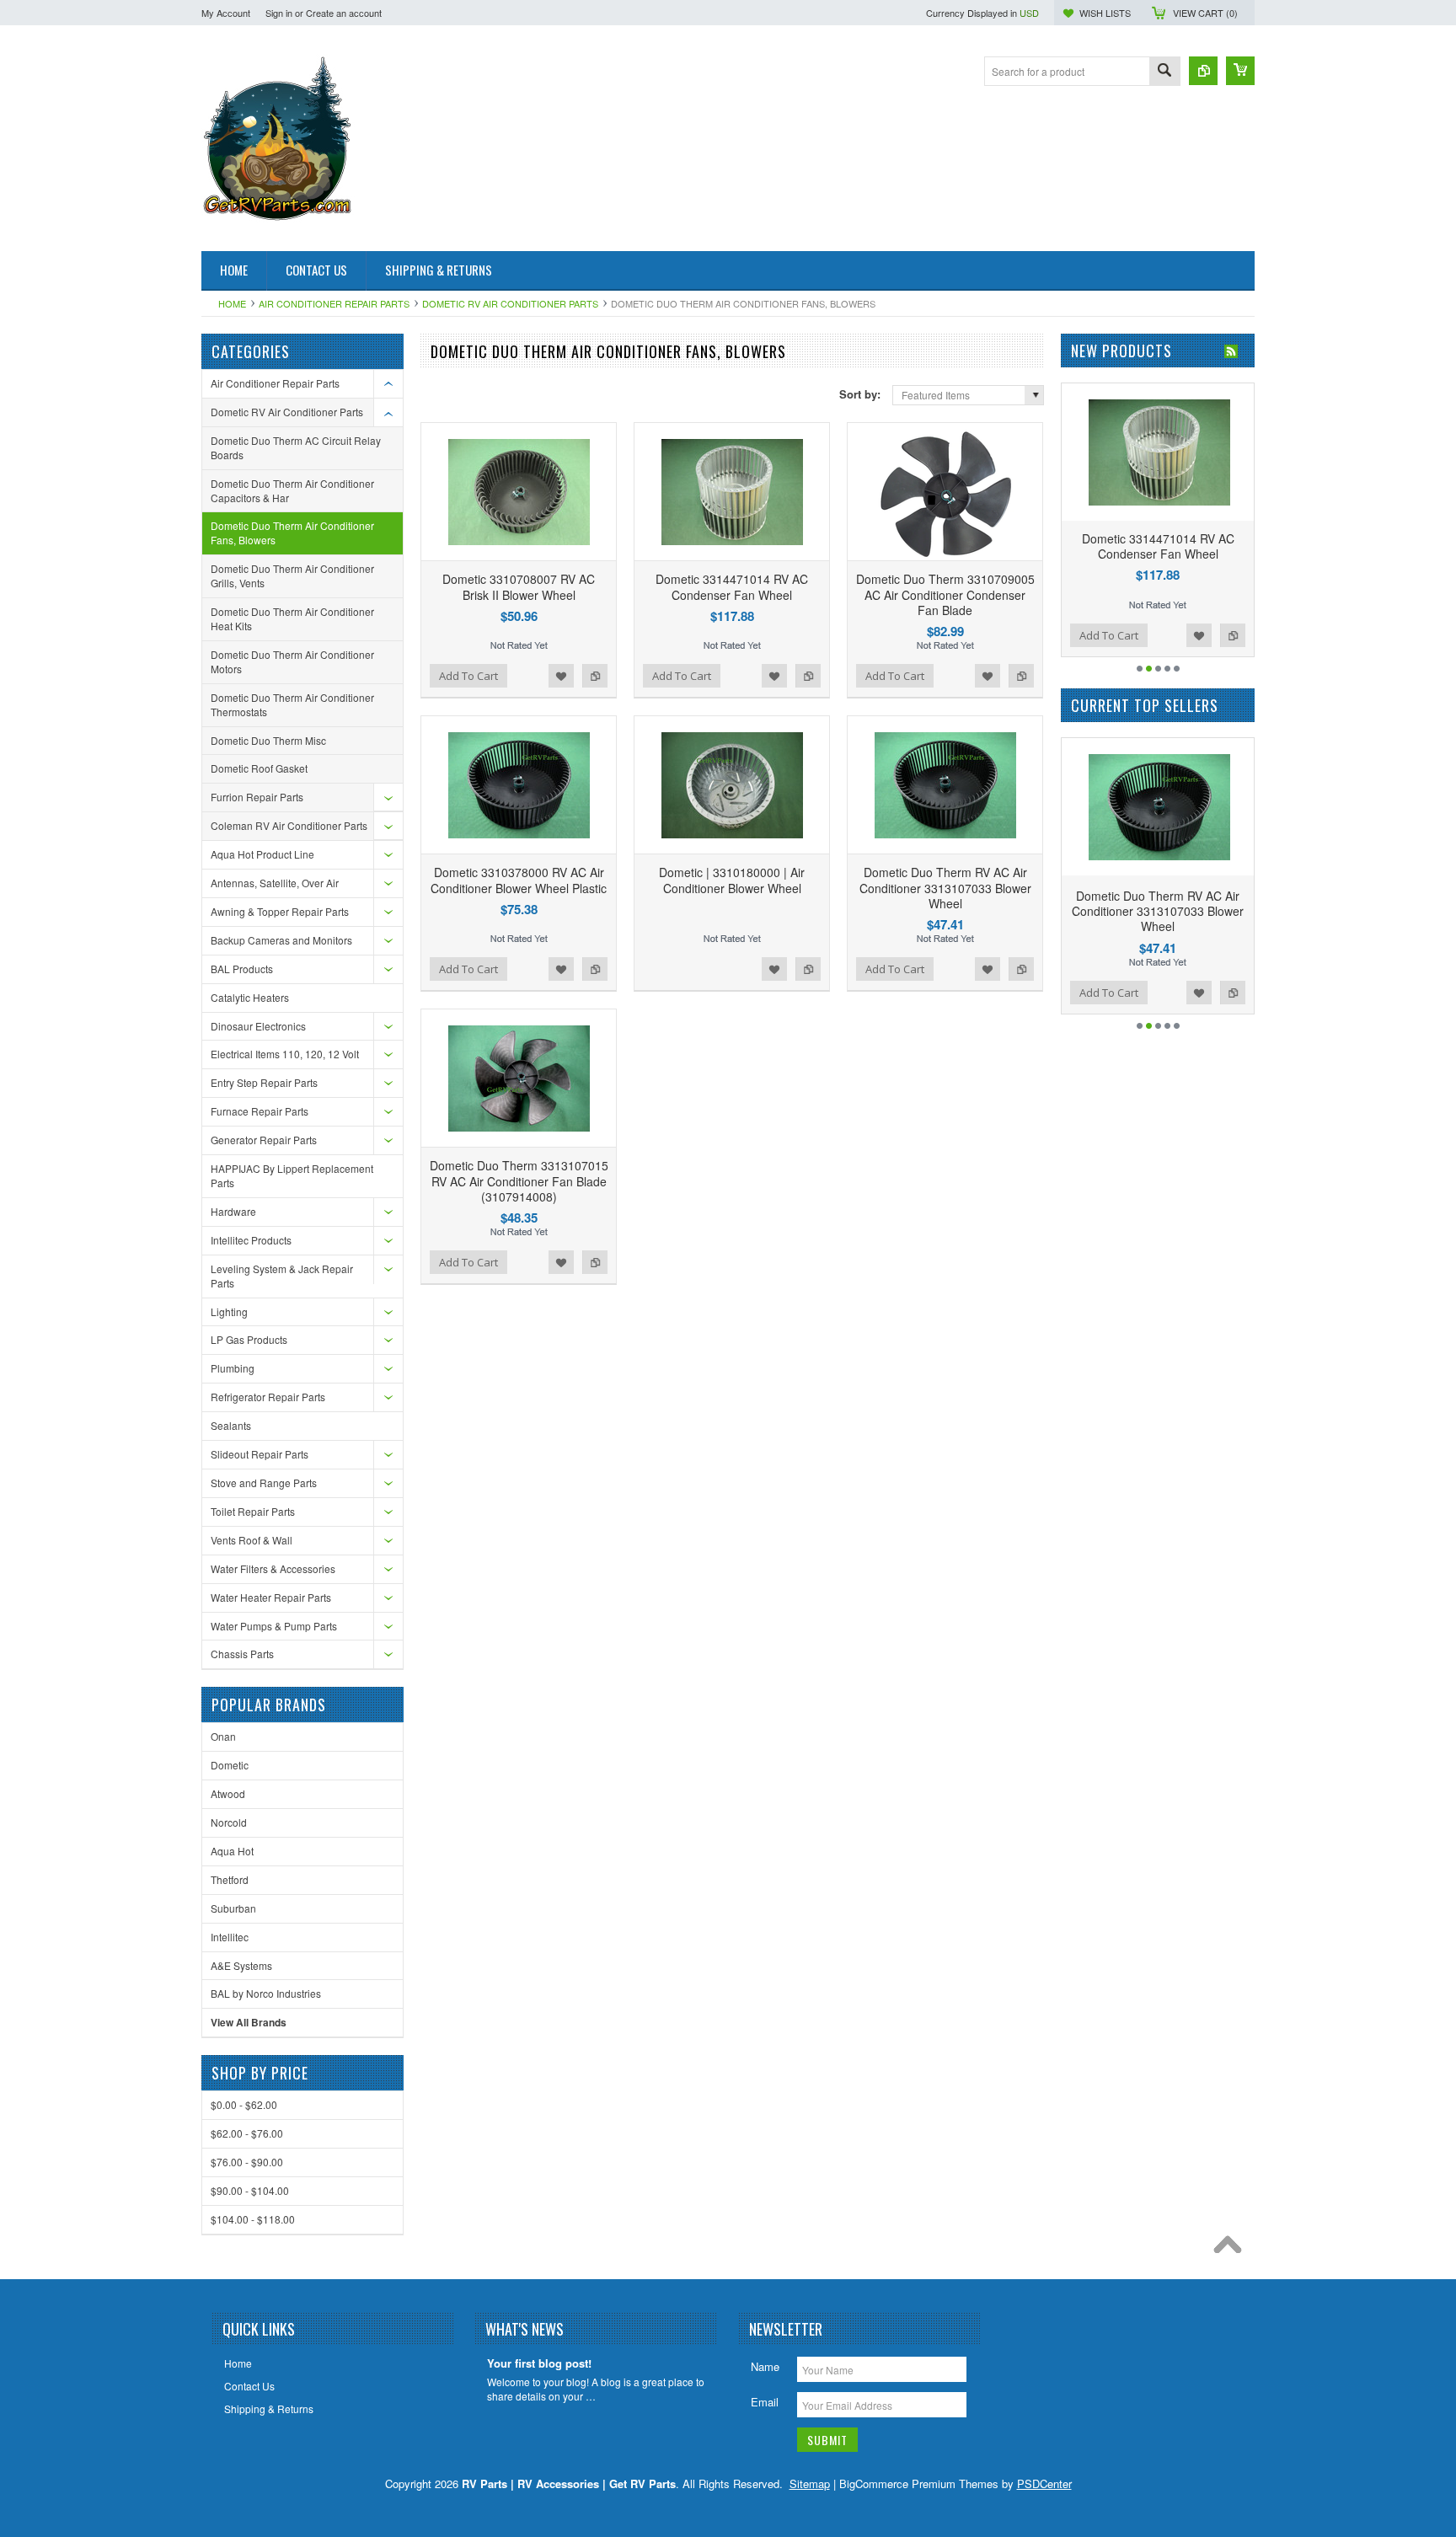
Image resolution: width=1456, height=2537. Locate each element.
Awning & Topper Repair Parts (280, 911)
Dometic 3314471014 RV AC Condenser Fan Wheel (732, 586)
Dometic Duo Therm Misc (268, 740)
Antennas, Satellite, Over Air (275, 883)
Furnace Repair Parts (260, 1111)
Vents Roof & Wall (252, 1540)
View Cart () (1205, 13)
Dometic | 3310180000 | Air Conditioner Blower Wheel (732, 880)
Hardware (233, 1211)
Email (765, 2402)
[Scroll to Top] (1232, 2249)
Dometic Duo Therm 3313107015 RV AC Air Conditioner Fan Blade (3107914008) (519, 1180)
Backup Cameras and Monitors (281, 940)
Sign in (279, 13)
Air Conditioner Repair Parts (334, 303)
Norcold (229, 1822)
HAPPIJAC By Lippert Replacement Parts (292, 1175)
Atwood (228, 1793)
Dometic (230, 1765)
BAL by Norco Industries (266, 1993)
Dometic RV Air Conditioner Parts (510, 303)
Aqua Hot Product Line (262, 854)
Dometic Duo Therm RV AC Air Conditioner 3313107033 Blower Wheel (945, 887)
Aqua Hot (232, 1851)
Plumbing (233, 1368)
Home (232, 303)
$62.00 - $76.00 (247, 2133)
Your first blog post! (539, 2364)
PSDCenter (1044, 2483)
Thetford (230, 1879)
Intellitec (230, 1937)
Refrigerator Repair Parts (268, 1397)
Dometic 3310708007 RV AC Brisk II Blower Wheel (519, 586)
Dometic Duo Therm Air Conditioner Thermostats (292, 704)
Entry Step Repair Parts (264, 1082)
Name (765, 2366)
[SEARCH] (1164, 72)
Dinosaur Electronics (258, 1026)
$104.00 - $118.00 (253, 2219)
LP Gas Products (249, 1339)
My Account (226, 13)
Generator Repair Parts (264, 1140)
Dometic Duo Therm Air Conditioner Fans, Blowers (292, 533)
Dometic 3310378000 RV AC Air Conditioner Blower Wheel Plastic (519, 880)
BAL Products (242, 969)
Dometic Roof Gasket (259, 768)
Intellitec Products (251, 1240)
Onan (223, 1736)
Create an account (344, 13)
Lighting (229, 1311)
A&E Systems (241, 1965)
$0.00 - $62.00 (244, 2104)
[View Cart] (1240, 71)
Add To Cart (468, 676)
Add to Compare (595, 676)
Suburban (233, 1908)
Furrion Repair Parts (257, 797)
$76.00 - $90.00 (247, 2162)
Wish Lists (1105, 13)
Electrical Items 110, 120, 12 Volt (285, 1054)
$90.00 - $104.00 (250, 2190)
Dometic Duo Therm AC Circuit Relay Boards (296, 447)
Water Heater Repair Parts (271, 1597)
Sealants (231, 1425)
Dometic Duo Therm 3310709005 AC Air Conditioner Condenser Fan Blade (945, 594)
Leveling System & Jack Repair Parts (282, 1276)
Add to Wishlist (561, 676)
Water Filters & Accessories (273, 1568)
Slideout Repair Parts (260, 1454)
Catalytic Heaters (250, 997)
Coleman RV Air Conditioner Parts (289, 825)
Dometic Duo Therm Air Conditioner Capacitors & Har (292, 490)
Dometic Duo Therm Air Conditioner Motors (292, 661)
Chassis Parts (242, 1654)
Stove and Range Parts (264, 1483)
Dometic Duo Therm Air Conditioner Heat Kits (292, 618)
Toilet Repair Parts (253, 1511)
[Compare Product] (1203, 71)
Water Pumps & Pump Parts (274, 1626)
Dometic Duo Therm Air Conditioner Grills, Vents (292, 575)
